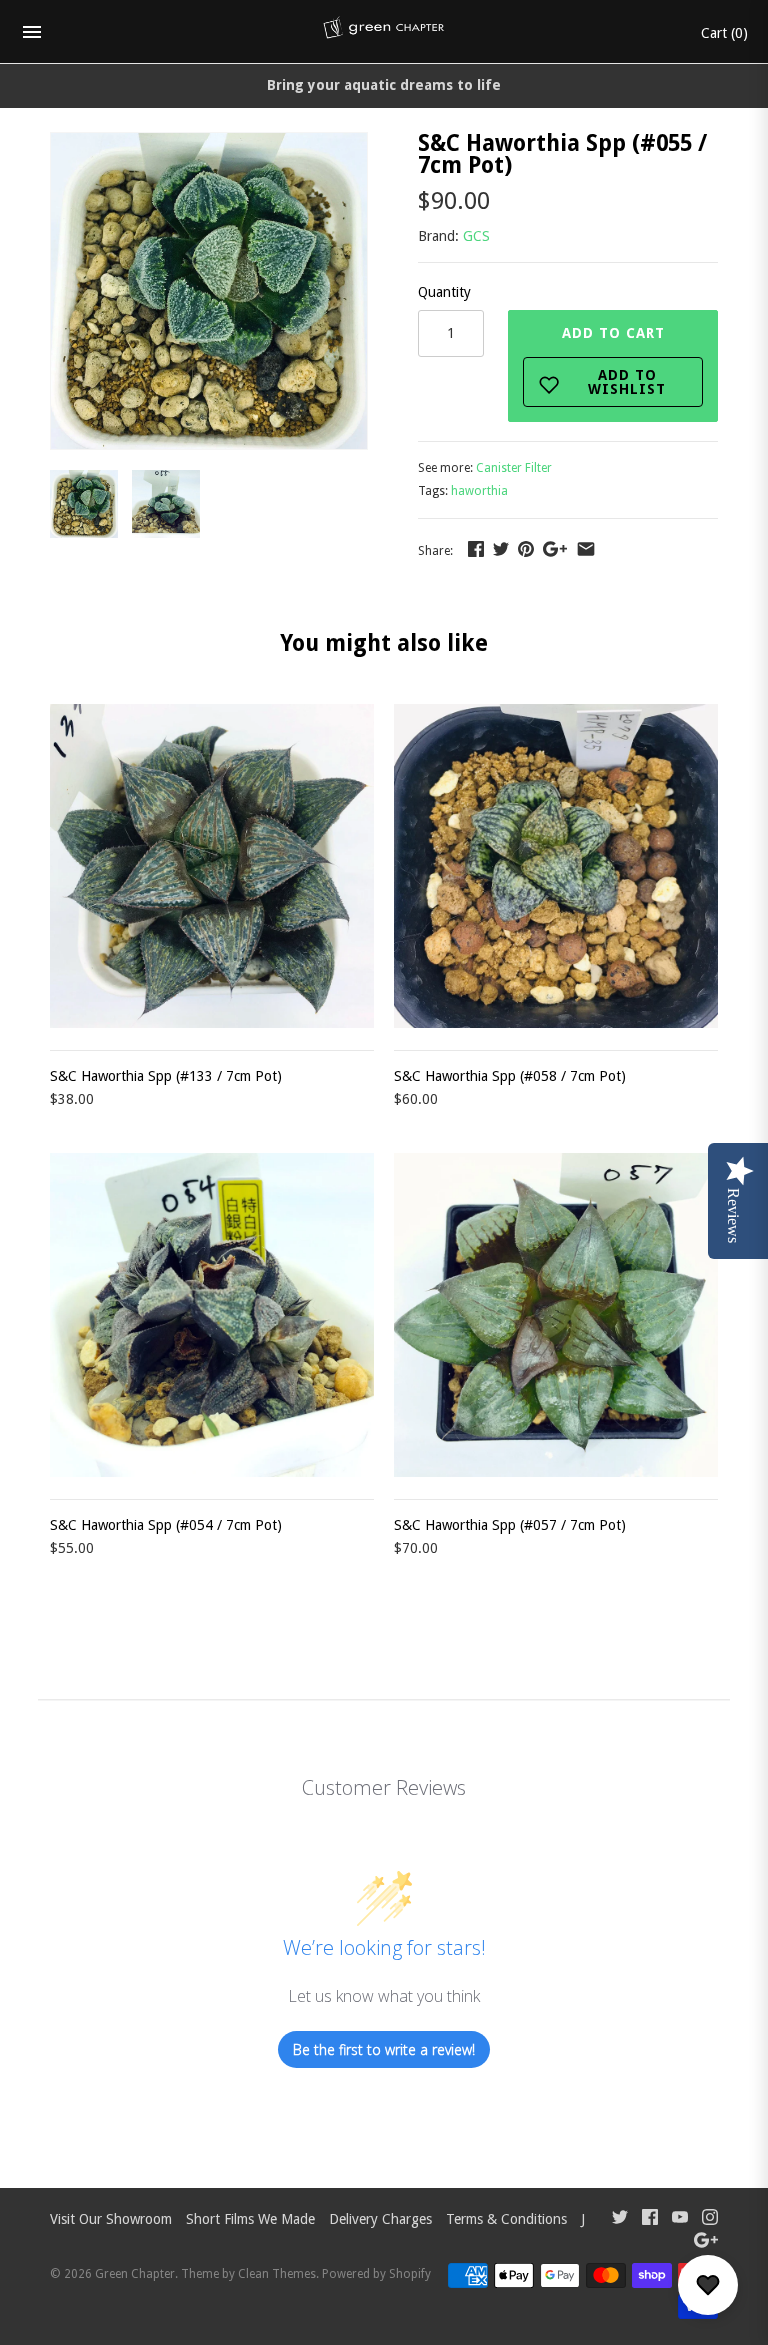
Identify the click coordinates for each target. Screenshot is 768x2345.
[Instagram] (710, 2219)
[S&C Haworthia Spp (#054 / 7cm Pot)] (212, 1315)
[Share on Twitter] (501, 549)
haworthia (479, 491)
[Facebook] (650, 2219)
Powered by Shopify (376, 2274)
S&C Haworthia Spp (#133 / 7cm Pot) (166, 1076)
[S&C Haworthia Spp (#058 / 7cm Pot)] (556, 866)
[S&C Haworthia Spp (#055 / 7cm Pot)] (209, 144)
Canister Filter (514, 468)
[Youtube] (680, 2219)
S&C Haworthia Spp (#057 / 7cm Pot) (510, 1525)
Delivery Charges (380, 2219)
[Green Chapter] (384, 32)
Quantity (444, 292)
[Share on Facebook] (476, 549)
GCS (476, 236)
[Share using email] (586, 549)
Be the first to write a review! (384, 2049)
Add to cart (614, 361)
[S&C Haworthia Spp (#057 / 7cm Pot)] (556, 1315)
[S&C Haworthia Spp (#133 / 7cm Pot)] (212, 866)
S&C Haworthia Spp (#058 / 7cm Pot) (510, 1076)
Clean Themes (277, 2274)
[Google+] (706, 2242)
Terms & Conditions (506, 2219)
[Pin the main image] (526, 549)
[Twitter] (620, 2219)
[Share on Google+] (555, 549)
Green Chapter (135, 2274)
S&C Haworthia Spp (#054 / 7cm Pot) (166, 1525)
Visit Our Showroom (111, 2219)
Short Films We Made (250, 2219)
